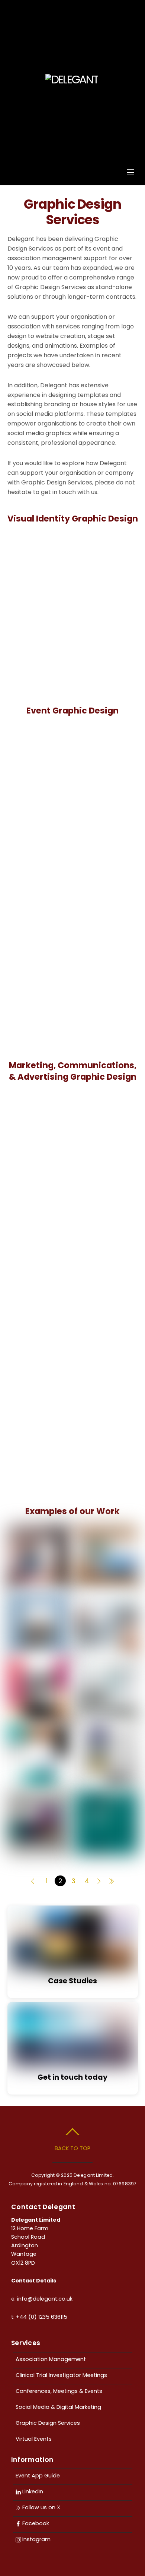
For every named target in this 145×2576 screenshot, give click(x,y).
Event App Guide (38, 2476)
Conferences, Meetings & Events (59, 2391)
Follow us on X (41, 2507)
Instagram (36, 2539)
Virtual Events (34, 2439)
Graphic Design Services (48, 2423)
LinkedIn (32, 2491)
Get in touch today (72, 2077)
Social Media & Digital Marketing (58, 2407)
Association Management (51, 2359)
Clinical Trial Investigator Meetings (61, 2375)
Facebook (35, 2523)
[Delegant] (72, 80)
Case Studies (72, 1981)
